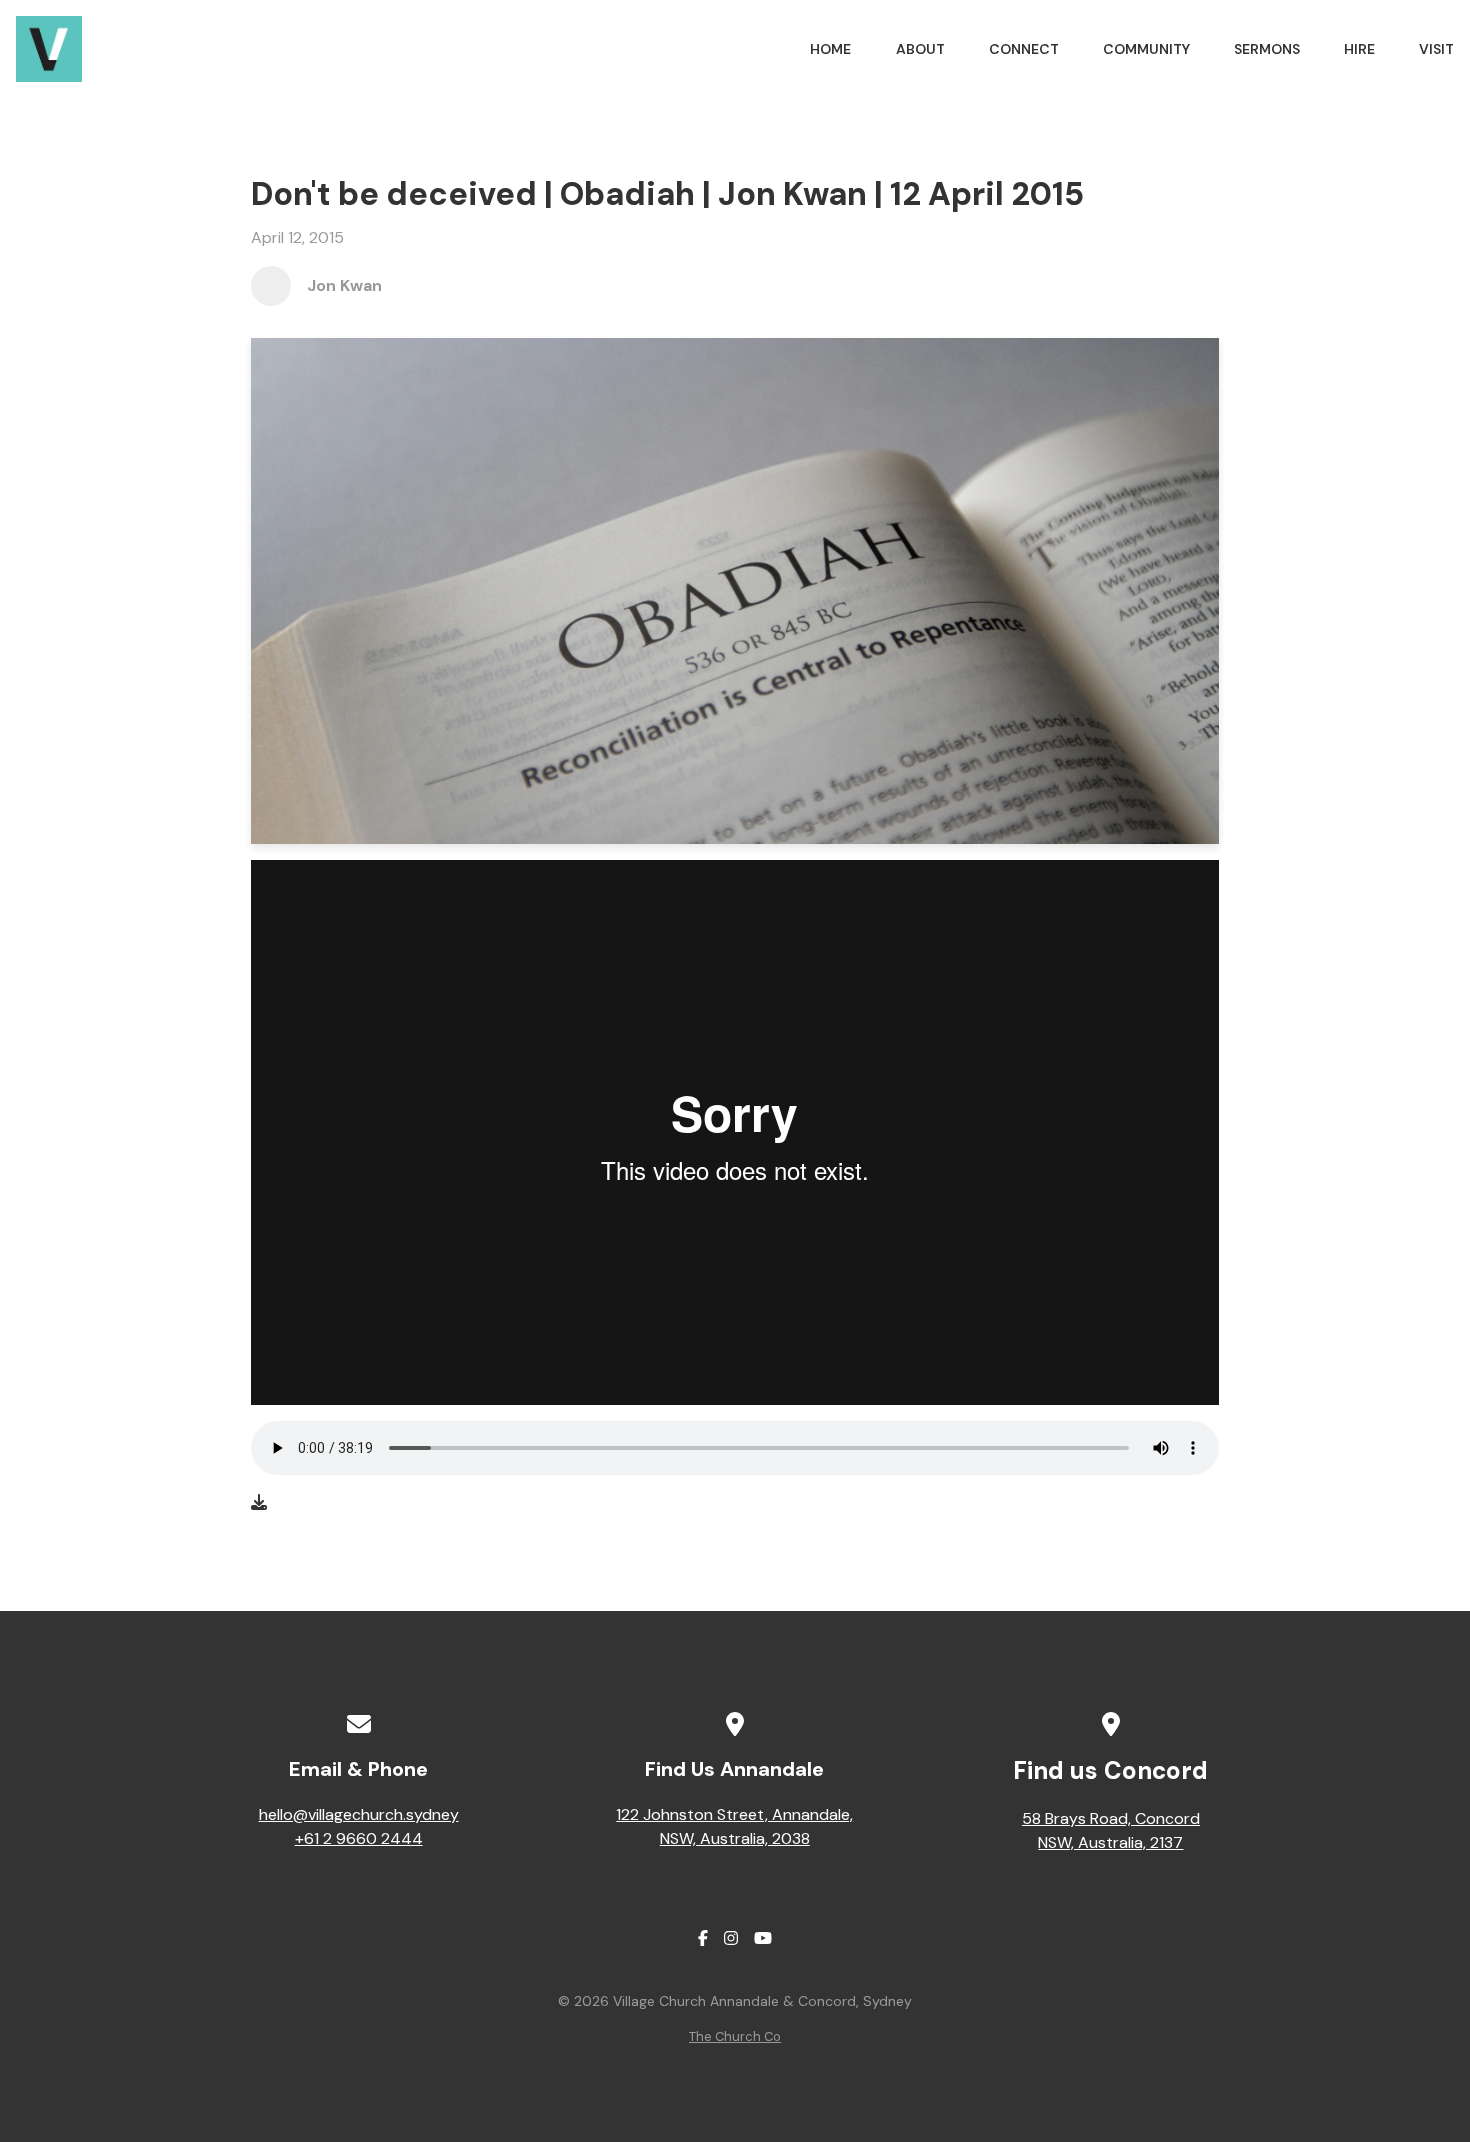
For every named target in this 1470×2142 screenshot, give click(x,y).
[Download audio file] (259, 1503)
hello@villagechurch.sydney (359, 1814)
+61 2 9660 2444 (359, 1838)
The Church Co (735, 2036)
